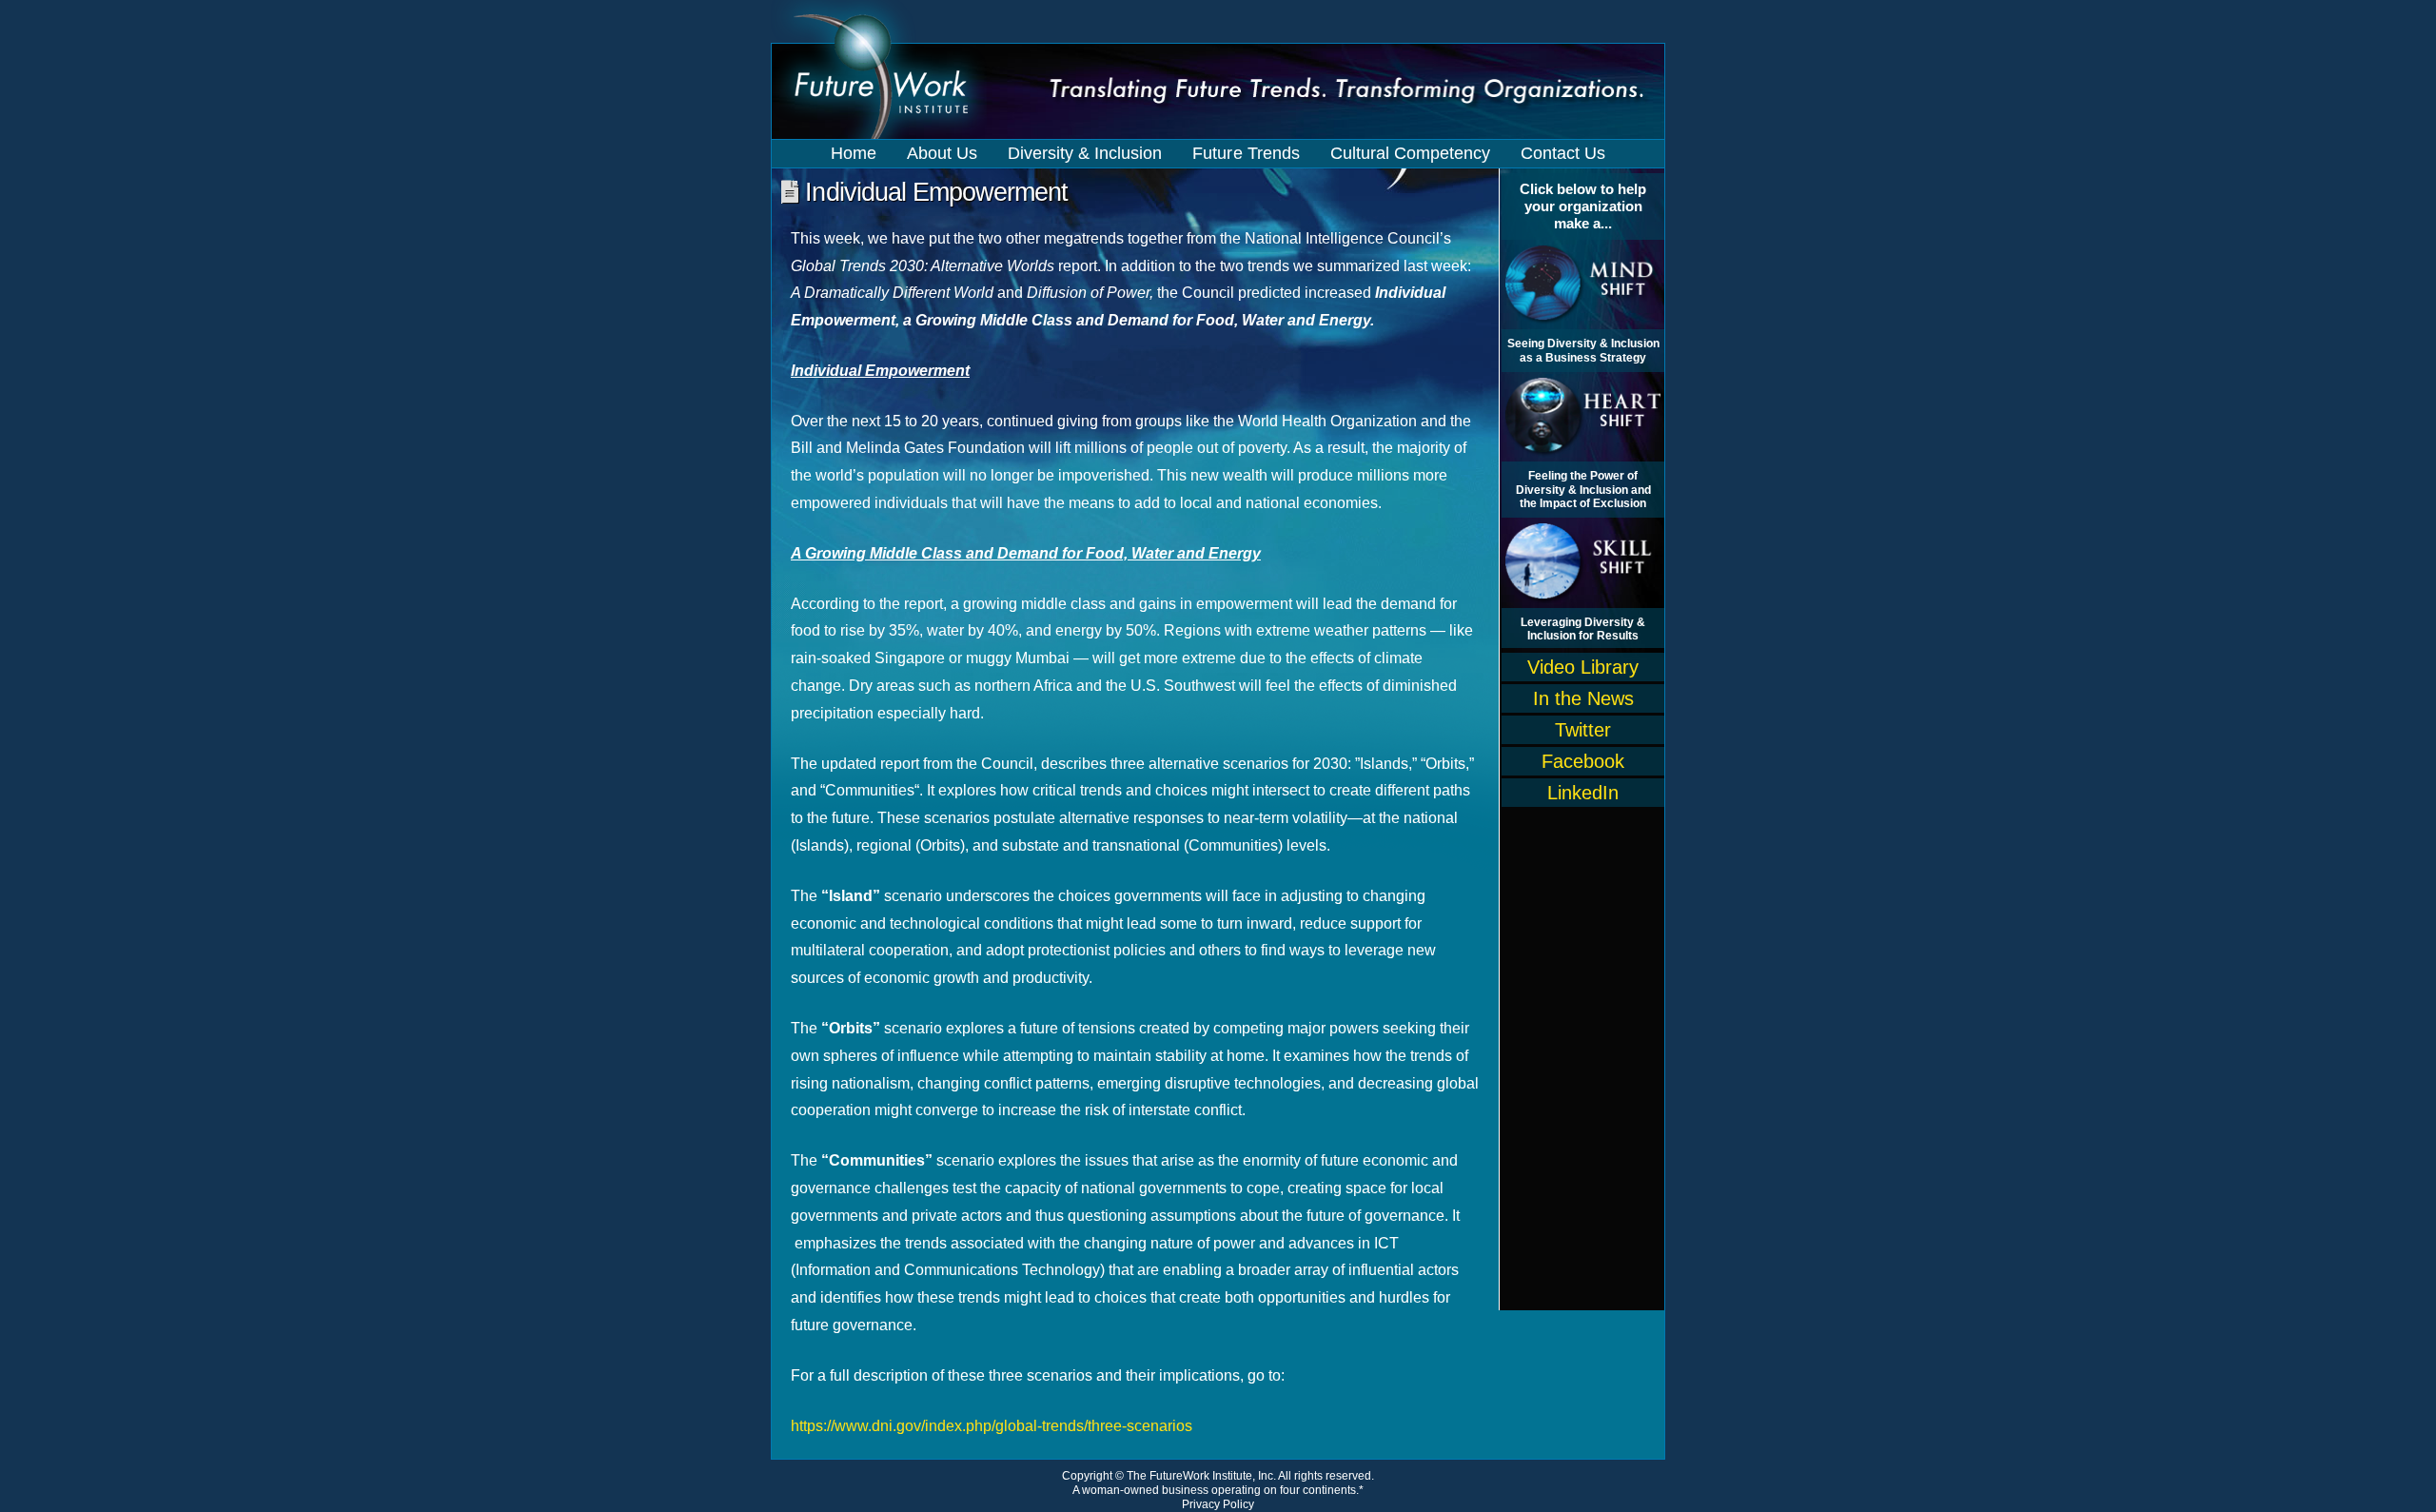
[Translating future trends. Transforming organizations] (1218, 91)
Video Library (1583, 667)
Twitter (1583, 730)
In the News (1583, 698)
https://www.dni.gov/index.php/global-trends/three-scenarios (992, 1426)
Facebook (1583, 761)
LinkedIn (1583, 793)
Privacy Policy (1218, 1504)
